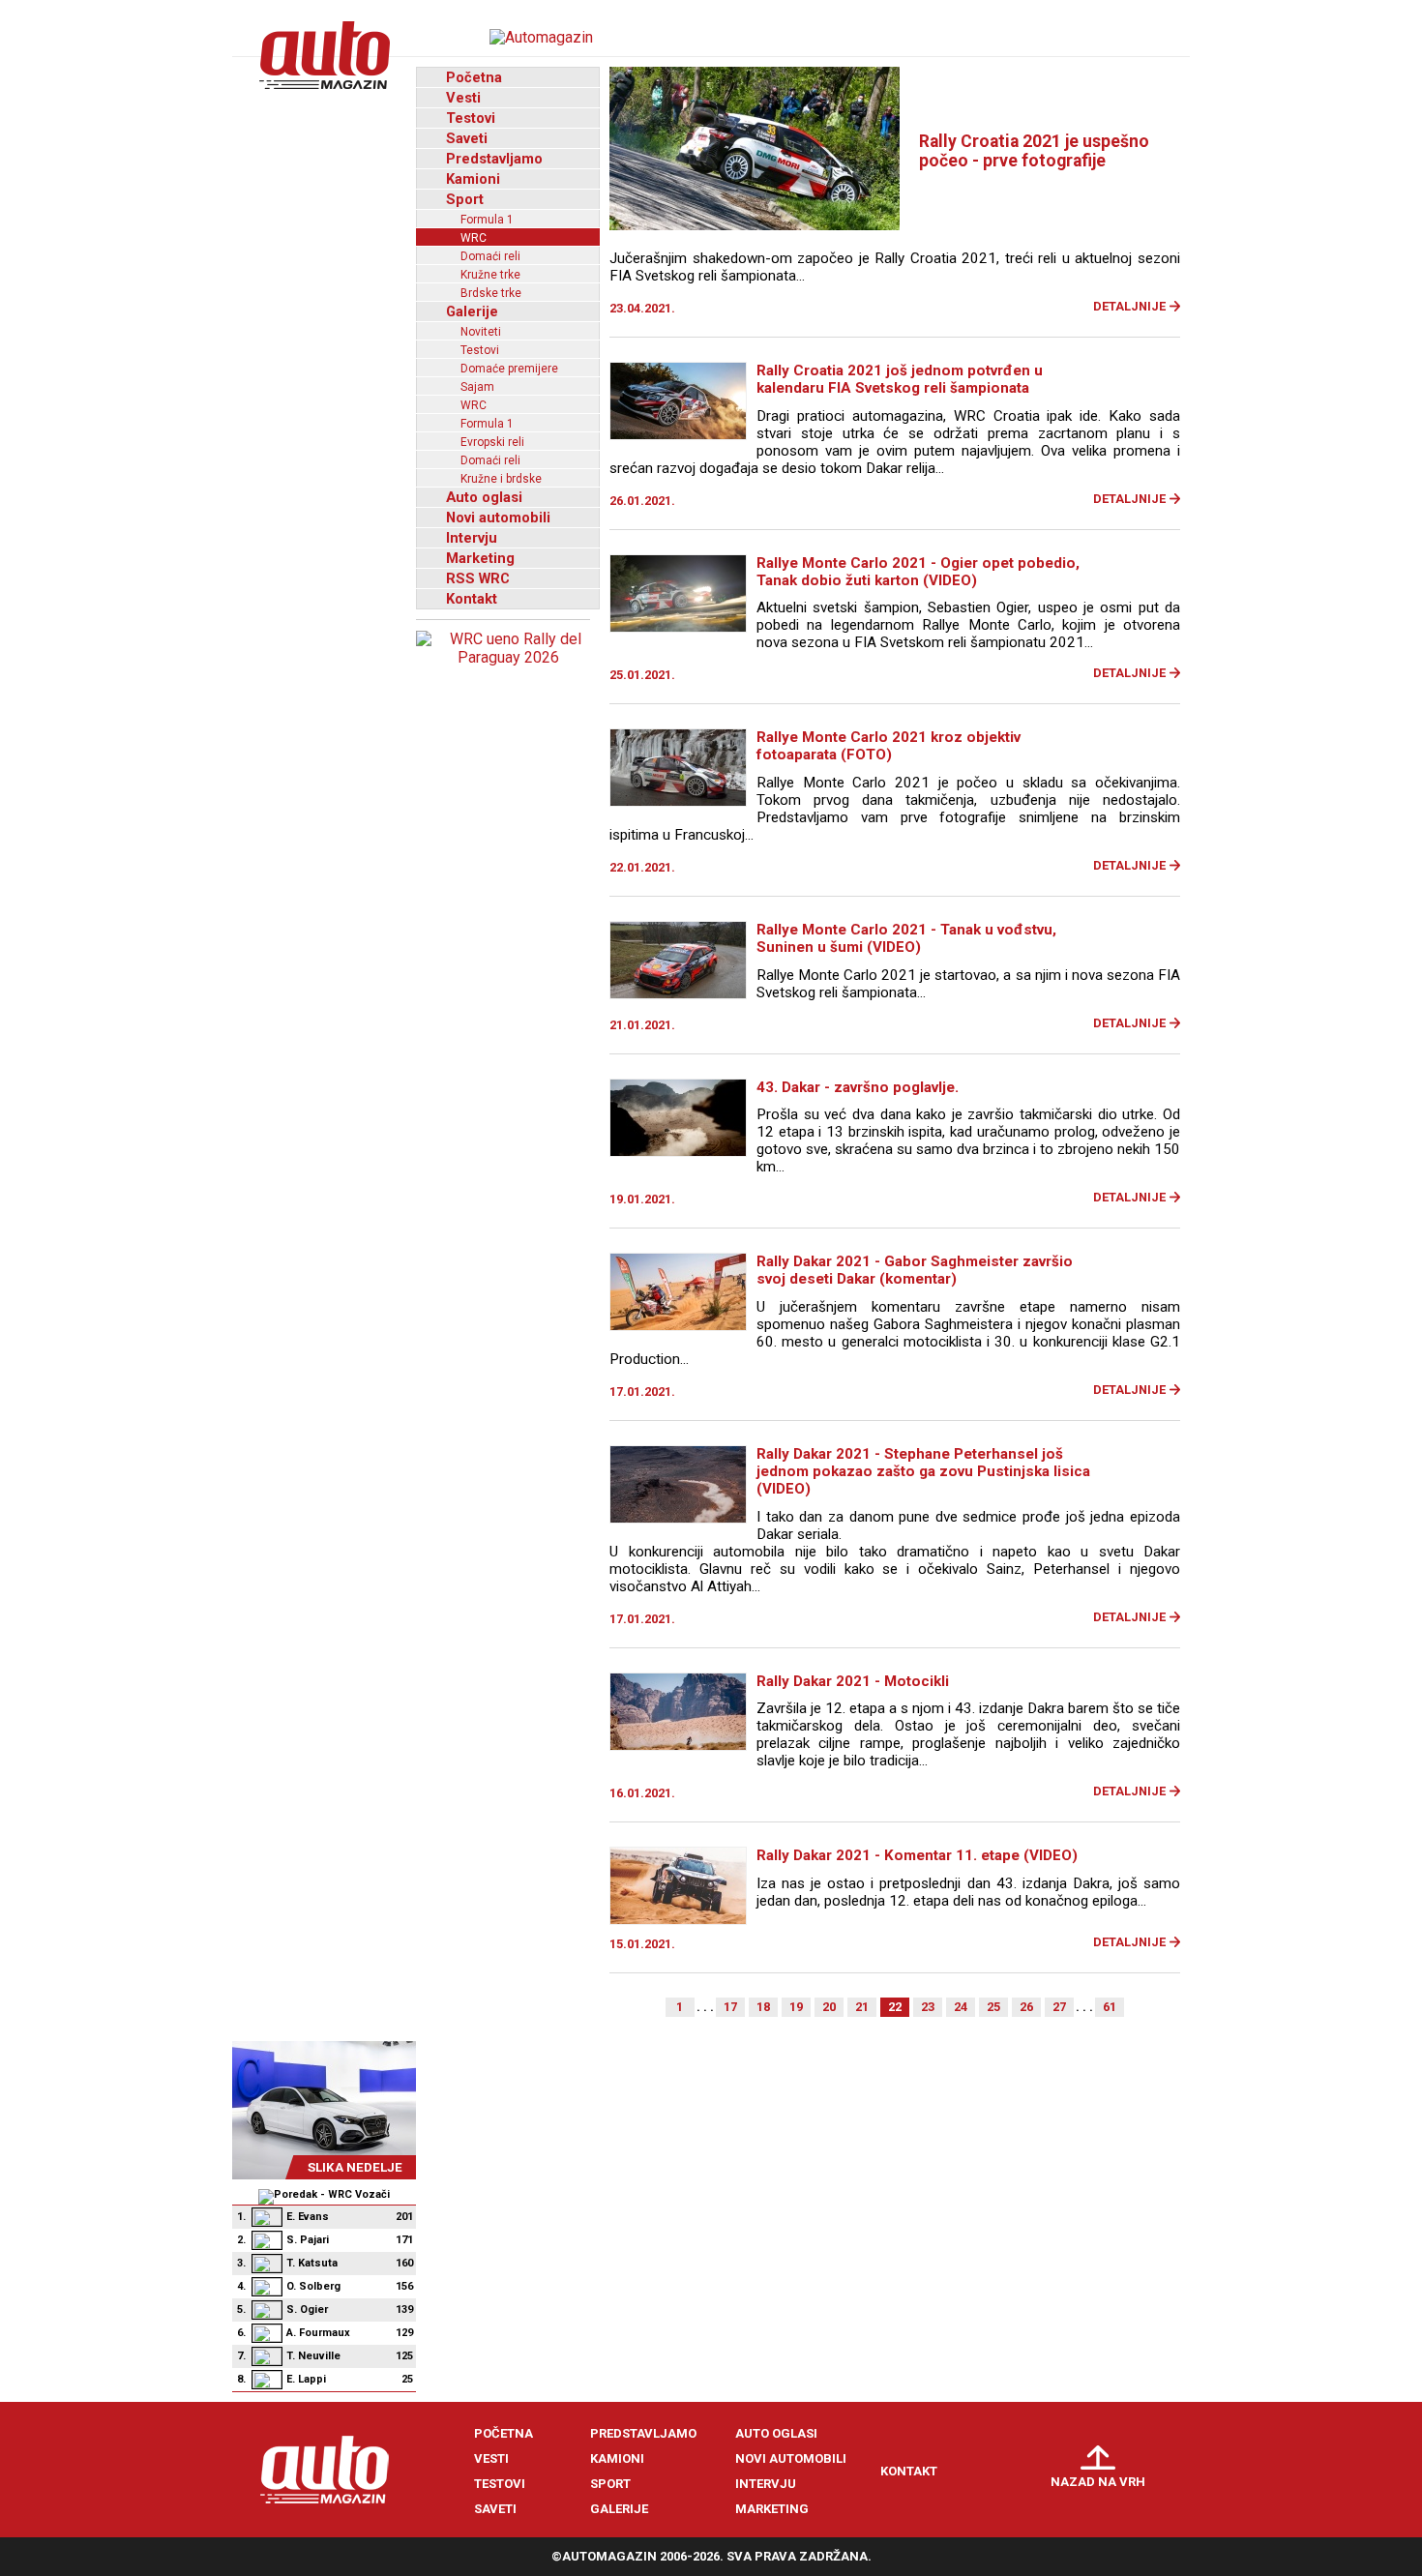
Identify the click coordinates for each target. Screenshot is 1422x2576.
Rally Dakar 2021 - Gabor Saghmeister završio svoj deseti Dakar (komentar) (915, 1270)
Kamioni (473, 179)
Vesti (463, 98)
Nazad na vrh (1098, 2482)
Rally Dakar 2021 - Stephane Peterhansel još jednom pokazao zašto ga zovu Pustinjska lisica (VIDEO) (923, 1471)
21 (862, 2007)
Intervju (472, 538)
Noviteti (481, 332)
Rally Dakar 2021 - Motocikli (853, 1681)
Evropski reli (492, 442)
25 (993, 2007)
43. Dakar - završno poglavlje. (858, 1087)
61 (1110, 2007)
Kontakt (472, 599)
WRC (474, 238)
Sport (465, 199)
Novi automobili (498, 518)
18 (763, 2007)
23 (928, 2007)
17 (730, 2007)
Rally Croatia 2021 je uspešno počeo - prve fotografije (1034, 151)
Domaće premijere (509, 369)
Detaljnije (1129, 306)
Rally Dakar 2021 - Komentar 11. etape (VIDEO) (917, 1855)
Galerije (472, 311)
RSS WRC (478, 578)
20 (829, 2007)
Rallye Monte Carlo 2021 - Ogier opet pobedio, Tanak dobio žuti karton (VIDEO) (918, 572)
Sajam (477, 387)
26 (1026, 2007)
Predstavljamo (494, 159)
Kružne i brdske (501, 479)
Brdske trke (491, 293)
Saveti (467, 138)
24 (961, 2007)
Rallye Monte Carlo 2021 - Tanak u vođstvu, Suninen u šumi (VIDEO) (906, 938)
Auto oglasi (484, 497)
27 (1059, 2007)
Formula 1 (487, 220)
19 (796, 2007)
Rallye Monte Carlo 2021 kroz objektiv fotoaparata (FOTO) (889, 746)
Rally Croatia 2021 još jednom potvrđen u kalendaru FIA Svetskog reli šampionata (900, 379)
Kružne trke (490, 275)
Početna (474, 77)
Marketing (480, 558)
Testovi (471, 118)
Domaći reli (490, 256)
